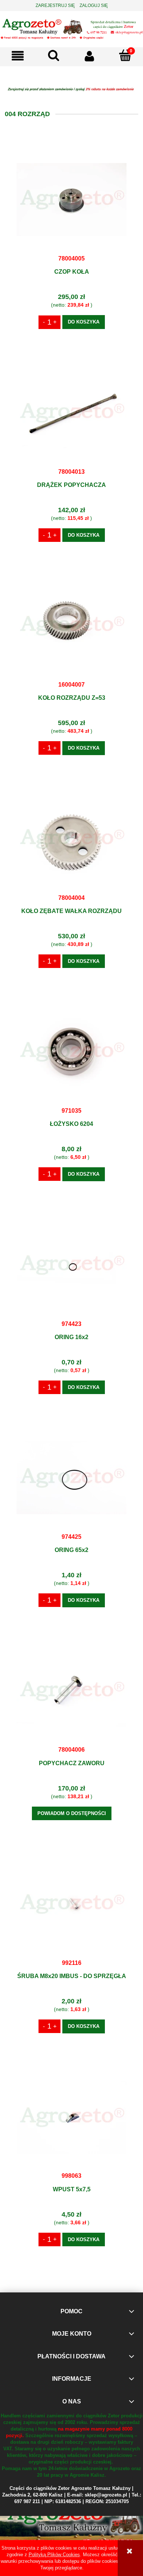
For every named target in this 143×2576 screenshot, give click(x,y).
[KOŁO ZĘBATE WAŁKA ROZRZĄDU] (71, 839)
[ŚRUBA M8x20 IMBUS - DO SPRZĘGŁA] (71, 1904)
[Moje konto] (89, 56)
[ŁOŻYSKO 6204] (71, 1052)
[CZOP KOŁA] (71, 199)
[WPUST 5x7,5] (71, 2117)
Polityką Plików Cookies (54, 2555)
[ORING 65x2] (71, 1478)
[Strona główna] (71, 28)
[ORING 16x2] (71, 1265)
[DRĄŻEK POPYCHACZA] (71, 413)
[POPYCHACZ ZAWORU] (71, 1690)
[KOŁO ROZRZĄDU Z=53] (71, 625)
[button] (18, 56)
